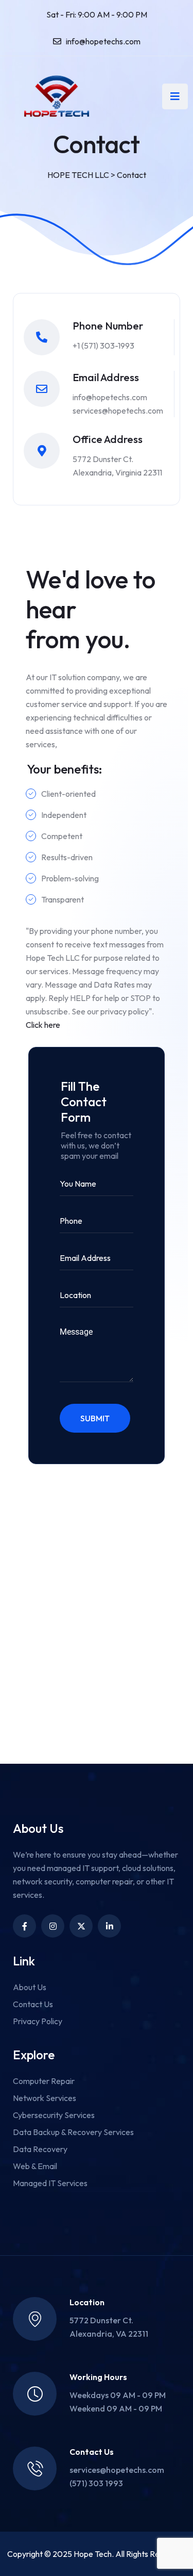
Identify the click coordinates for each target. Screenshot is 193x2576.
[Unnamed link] (53, 1926)
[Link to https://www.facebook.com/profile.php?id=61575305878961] (24, 1926)
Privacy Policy (38, 2021)
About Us (30, 1987)
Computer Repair (44, 2081)
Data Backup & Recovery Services (73, 2132)
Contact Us (33, 2004)
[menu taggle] (175, 96)
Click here (43, 1025)
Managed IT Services (50, 2183)
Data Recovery (40, 2149)
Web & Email (35, 2166)
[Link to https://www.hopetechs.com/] (57, 96)
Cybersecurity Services (54, 2115)
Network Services (45, 2098)
